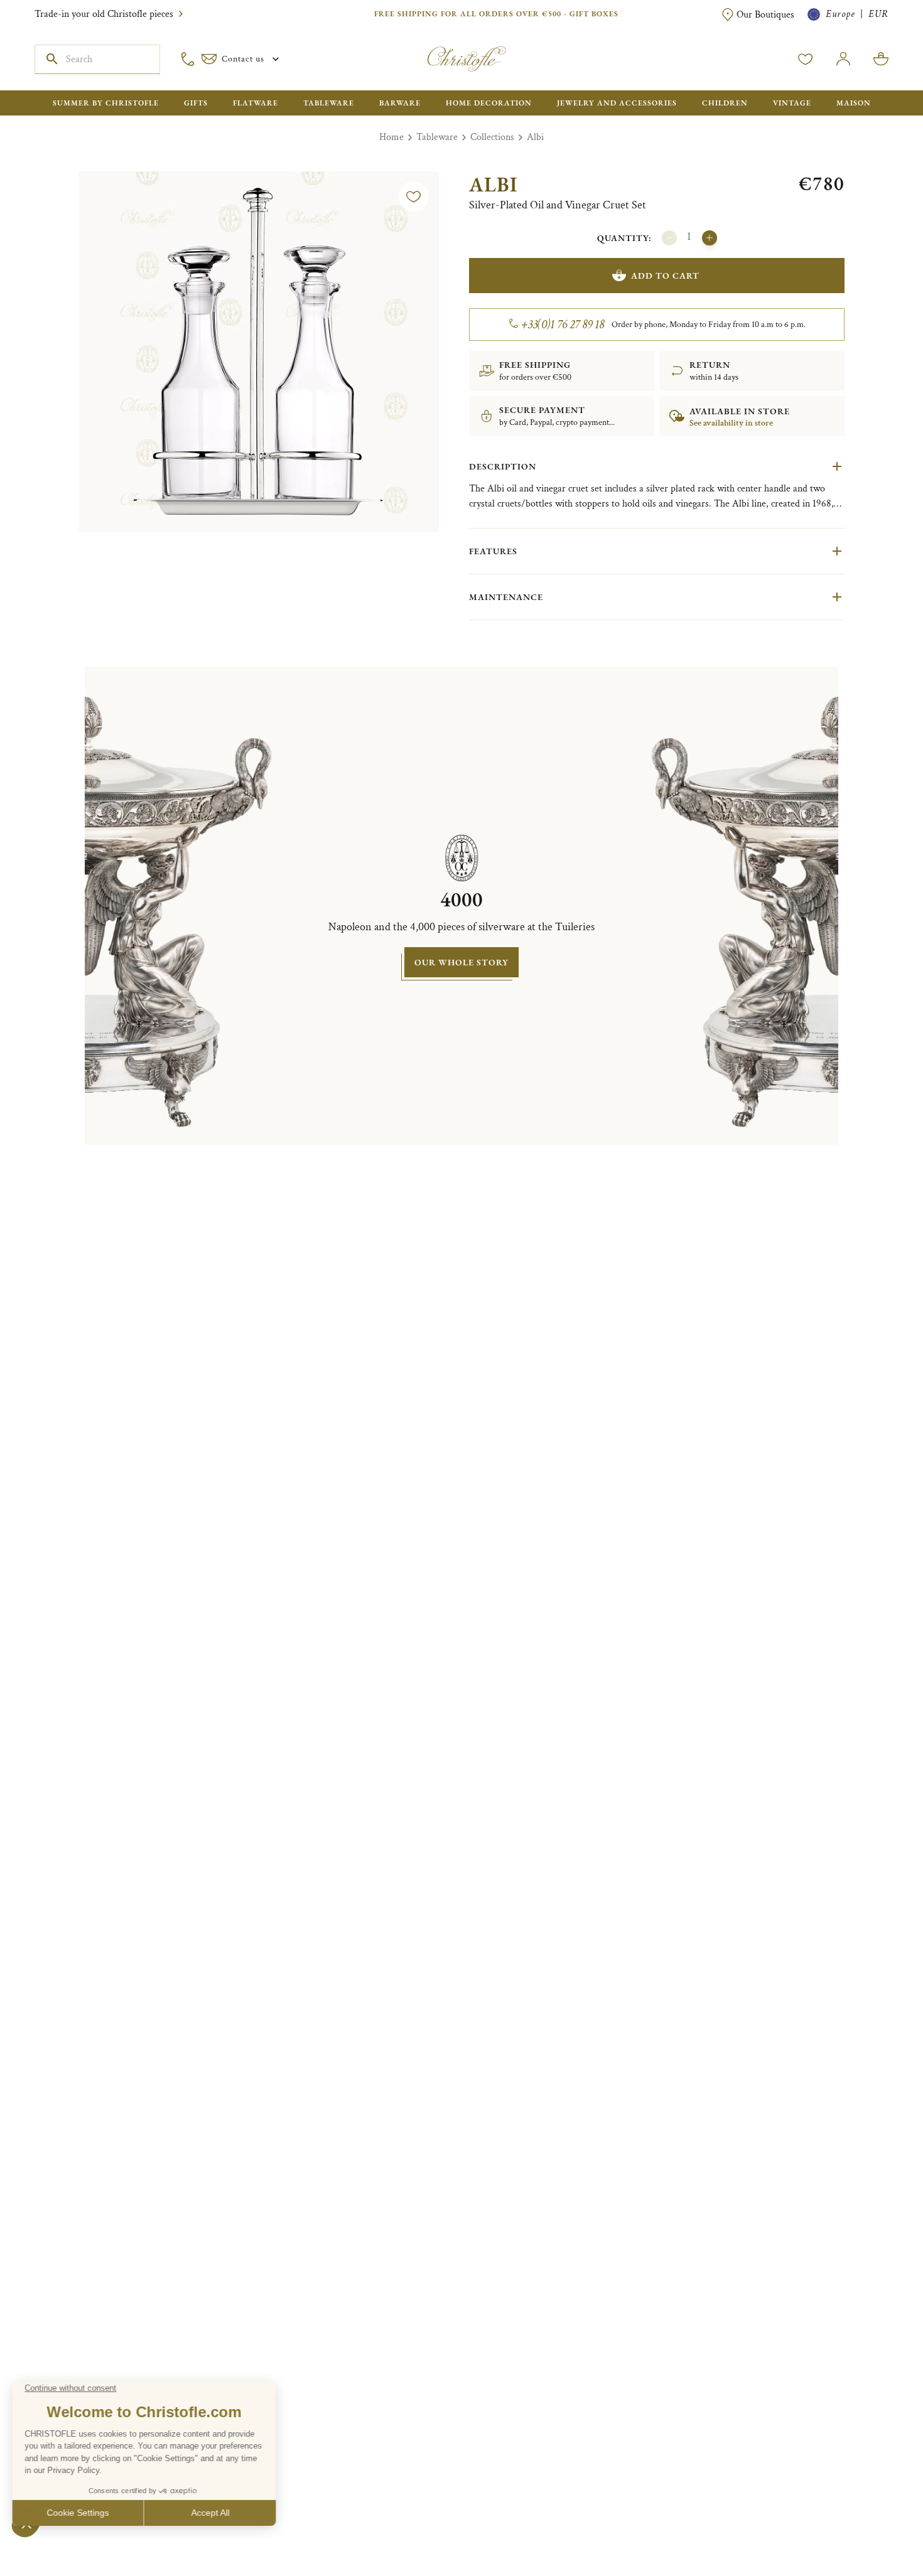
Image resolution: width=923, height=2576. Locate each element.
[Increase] (710, 238)
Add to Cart (665, 276)
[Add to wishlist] (414, 196)
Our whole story (462, 962)
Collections (492, 137)
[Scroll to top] (874, 2527)
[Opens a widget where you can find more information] (47, 2554)
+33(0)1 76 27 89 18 (563, 325)
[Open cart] (881, 59)
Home (391, 137)
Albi (535, 137)
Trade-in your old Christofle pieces (104, 14)
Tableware (437, 137)
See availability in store (731, 423)
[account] (806, 59)
